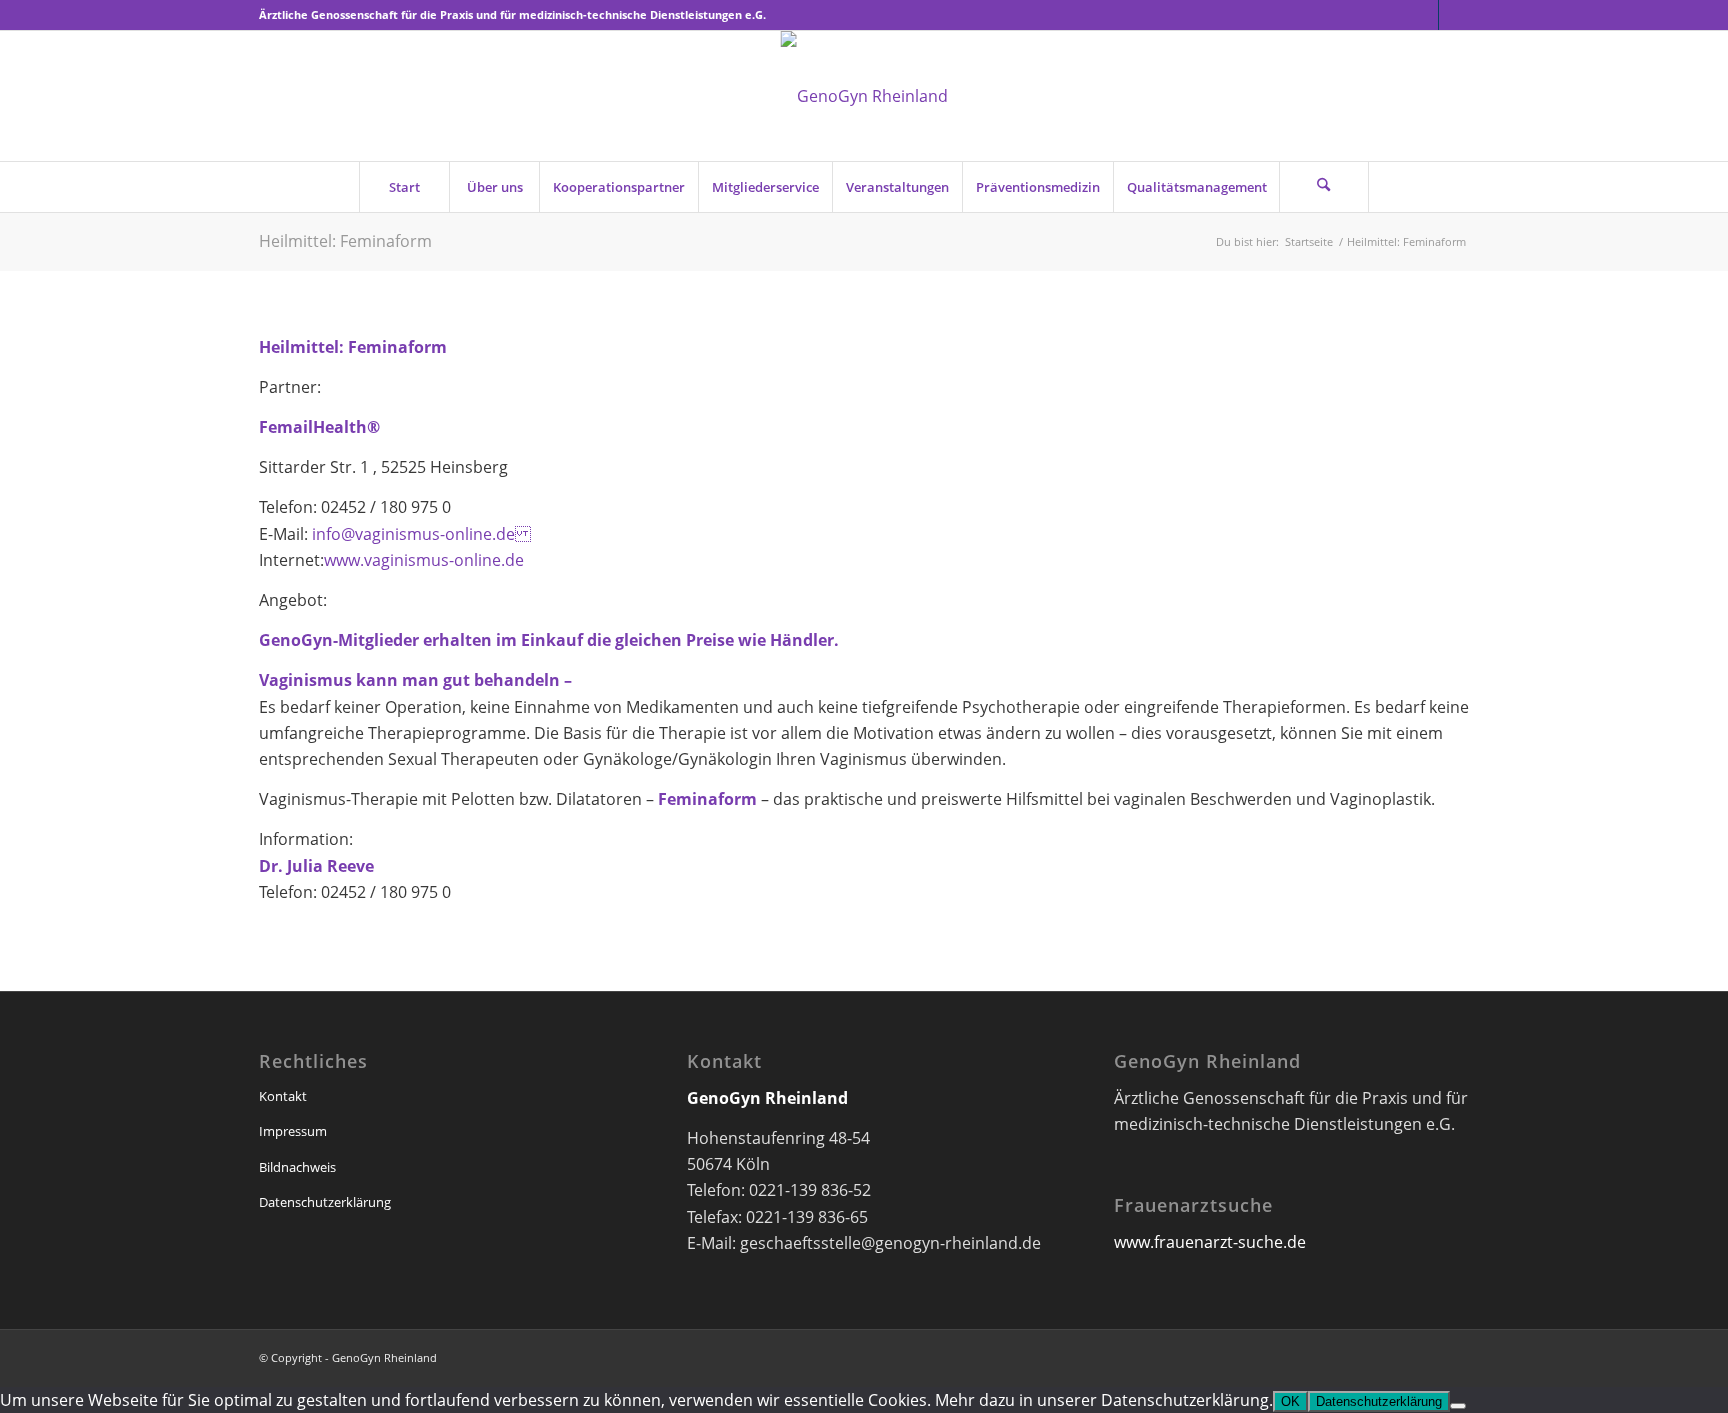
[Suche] (1324, 187)
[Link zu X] (1423, 15)
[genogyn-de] (864, 96)
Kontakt (283, 1096)
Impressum (293, 1131)
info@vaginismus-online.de (419, 534)
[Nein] (1458, 1406)
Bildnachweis (297, 1167)
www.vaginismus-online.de (424, 560)
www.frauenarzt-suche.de (1210, 1242)
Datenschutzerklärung (325, 1202)
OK (1290, 1401)
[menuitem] (404, 187)
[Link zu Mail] (1454, 15)
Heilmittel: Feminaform (345, 241)
